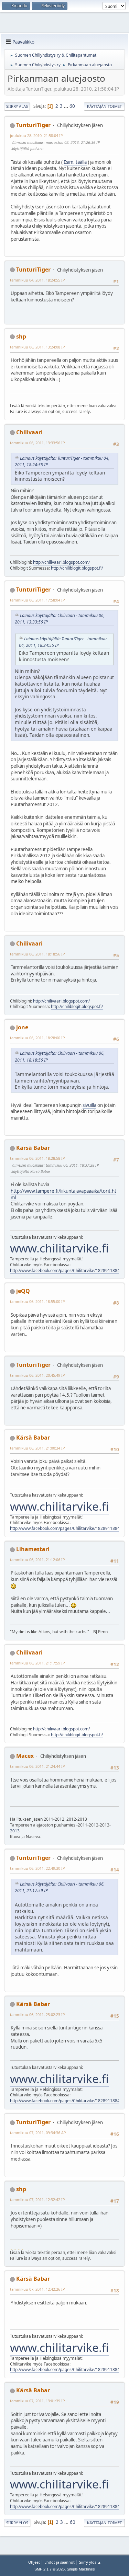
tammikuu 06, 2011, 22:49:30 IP (37, 1868)
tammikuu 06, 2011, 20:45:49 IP (37, 1375)
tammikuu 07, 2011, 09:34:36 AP (38, 2133)
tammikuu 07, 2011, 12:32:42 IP (37, 2200)
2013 (15, 1831)
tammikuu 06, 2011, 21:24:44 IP (37, 1766)
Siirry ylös (17, 2523)
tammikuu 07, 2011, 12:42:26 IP (37, 2289)
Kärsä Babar (33, 1148)
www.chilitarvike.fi (59, 1248)
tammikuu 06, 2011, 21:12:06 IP (37, 1560)
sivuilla (89, 1105)
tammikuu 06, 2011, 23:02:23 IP (37, 2014)
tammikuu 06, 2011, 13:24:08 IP (37, 347)
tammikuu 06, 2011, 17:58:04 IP (37, 600)
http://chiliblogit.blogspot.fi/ (77, 568)
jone (22, 1027)
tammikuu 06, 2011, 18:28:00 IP (37, 1038)
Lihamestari (33, 1549)
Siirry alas (17, 106)
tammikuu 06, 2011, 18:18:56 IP (37, 954)
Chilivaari (29, 432)
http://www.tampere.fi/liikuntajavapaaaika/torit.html (63, 1194)
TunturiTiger (33, 125)
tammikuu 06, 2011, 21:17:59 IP (37, 1663)
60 (72, 106)
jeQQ (23, 1291)
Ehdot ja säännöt (60, 2562)
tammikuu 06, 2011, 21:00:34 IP (37, 1448)
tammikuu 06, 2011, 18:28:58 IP (37, 1158)
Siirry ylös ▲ (90, 2562)
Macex (25, 1756)
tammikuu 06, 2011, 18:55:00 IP (37, 1301)
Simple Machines (81, 2569)
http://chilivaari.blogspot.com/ (61, 562)
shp (21, 336)
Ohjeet (34, 2562)
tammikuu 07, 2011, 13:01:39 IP (37, 2401)
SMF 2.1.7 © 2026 (50, 2569)
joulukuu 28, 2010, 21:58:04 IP (36, 135)
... (67, 106)
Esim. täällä (75, 162)
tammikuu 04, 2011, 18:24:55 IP (37, 280)
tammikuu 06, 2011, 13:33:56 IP (37, 443)
